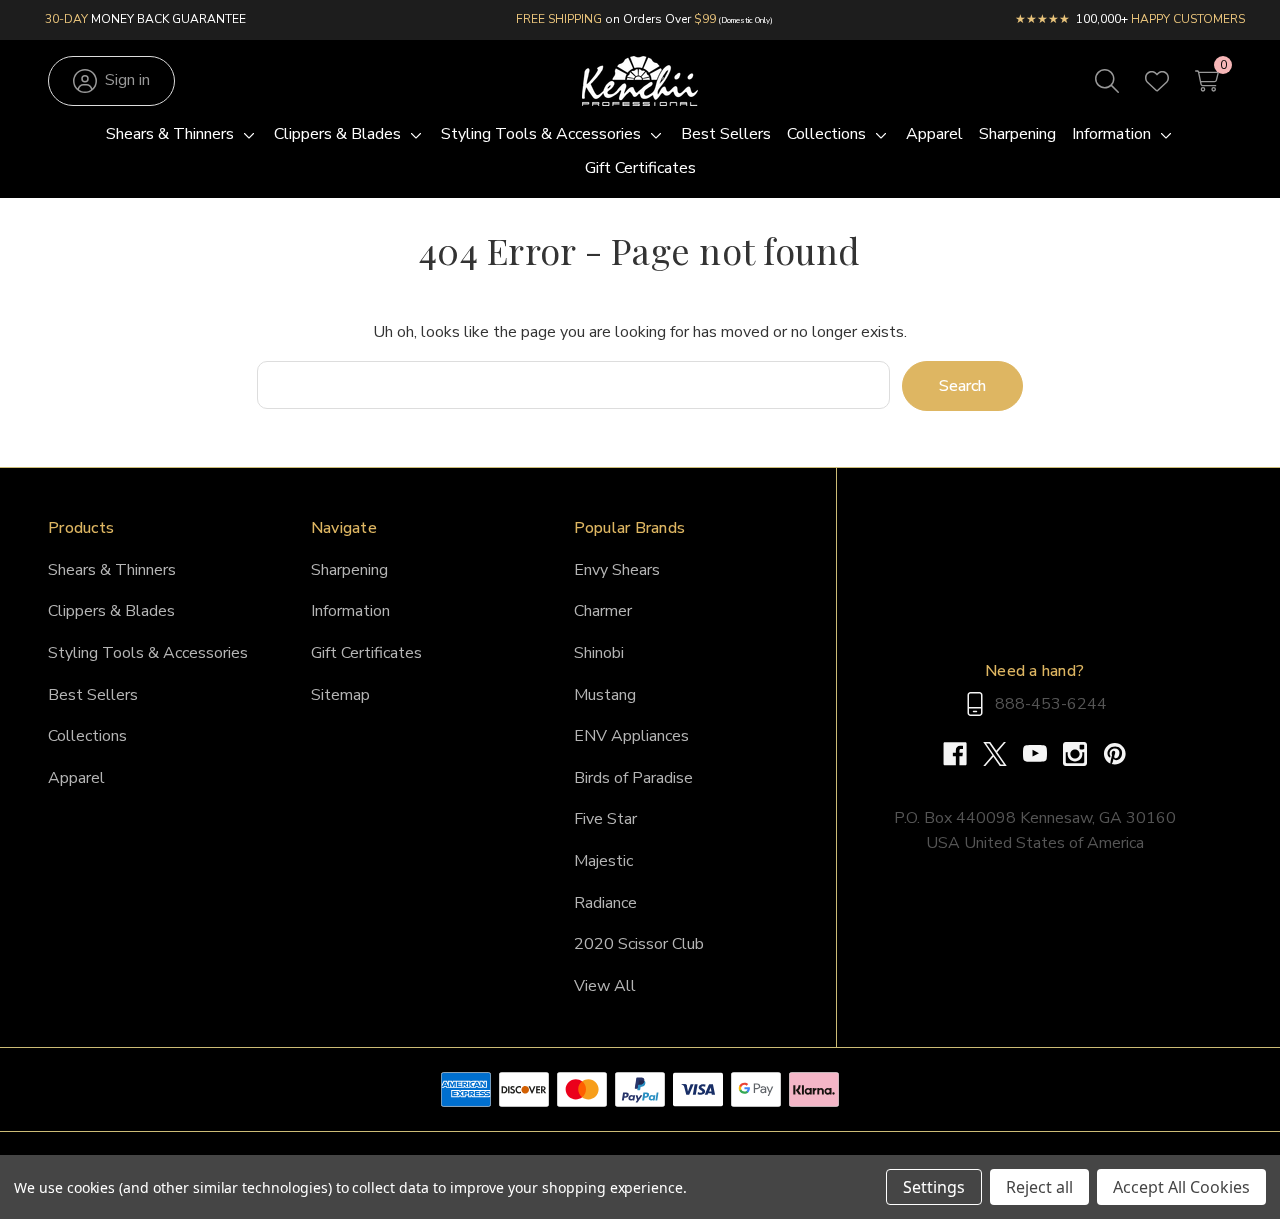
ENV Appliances (631, 736)
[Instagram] (1083, 754)
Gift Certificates (366, 653)
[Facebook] (963, 754)
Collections (87, 736)
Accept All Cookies (1181, 1187)
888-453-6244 (1051, 704)
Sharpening (349, 570)
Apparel (76, 778)
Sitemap (340, 695)
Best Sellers (93, 695)
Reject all (1039, 1187)
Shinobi (599, 653)
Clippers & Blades (111, 611)
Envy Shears (617, 570)
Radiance (605, 903)
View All (605, 986)
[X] (1003, 754)
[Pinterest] (1115, 754)
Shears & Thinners (112, 570)
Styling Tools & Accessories (148, 653)
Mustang (605, 695)
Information (350, 611)
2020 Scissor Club (639, 944)
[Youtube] (1043, 754)
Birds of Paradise (633, 778)
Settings (934, 1187)
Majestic (603, 861)
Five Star (605, 819)
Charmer (603, 611)
